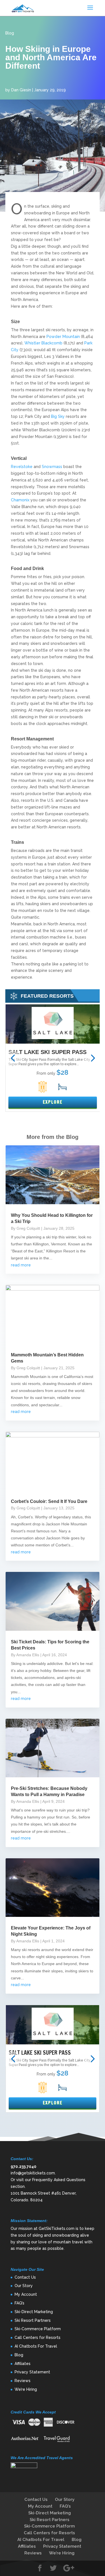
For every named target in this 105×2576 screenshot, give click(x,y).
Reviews (23, 2381)
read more (21, 1265)
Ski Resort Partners (33, 2320)
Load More (53, 2128)
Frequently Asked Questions (59, 2180)
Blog (10, 33)
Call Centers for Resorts (38, 2338)
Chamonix (20, 500)
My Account (26, 2294)
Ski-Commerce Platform (38, 2329)
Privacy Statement (32, 2372)
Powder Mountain (63, 337)
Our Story (24, 2286)
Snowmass (52, 467)
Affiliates (23, 2364)
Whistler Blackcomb (43, 343)
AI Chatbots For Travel (36, 2346)
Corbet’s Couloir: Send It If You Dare (49, 1501)
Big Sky (58, 416)
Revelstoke (22, 467)
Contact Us (25, 2277)
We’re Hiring (26, 2389)
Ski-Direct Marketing (34, 2312)
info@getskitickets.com (33, 2173)
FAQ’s (19, 2303)
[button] (13, 1058)
